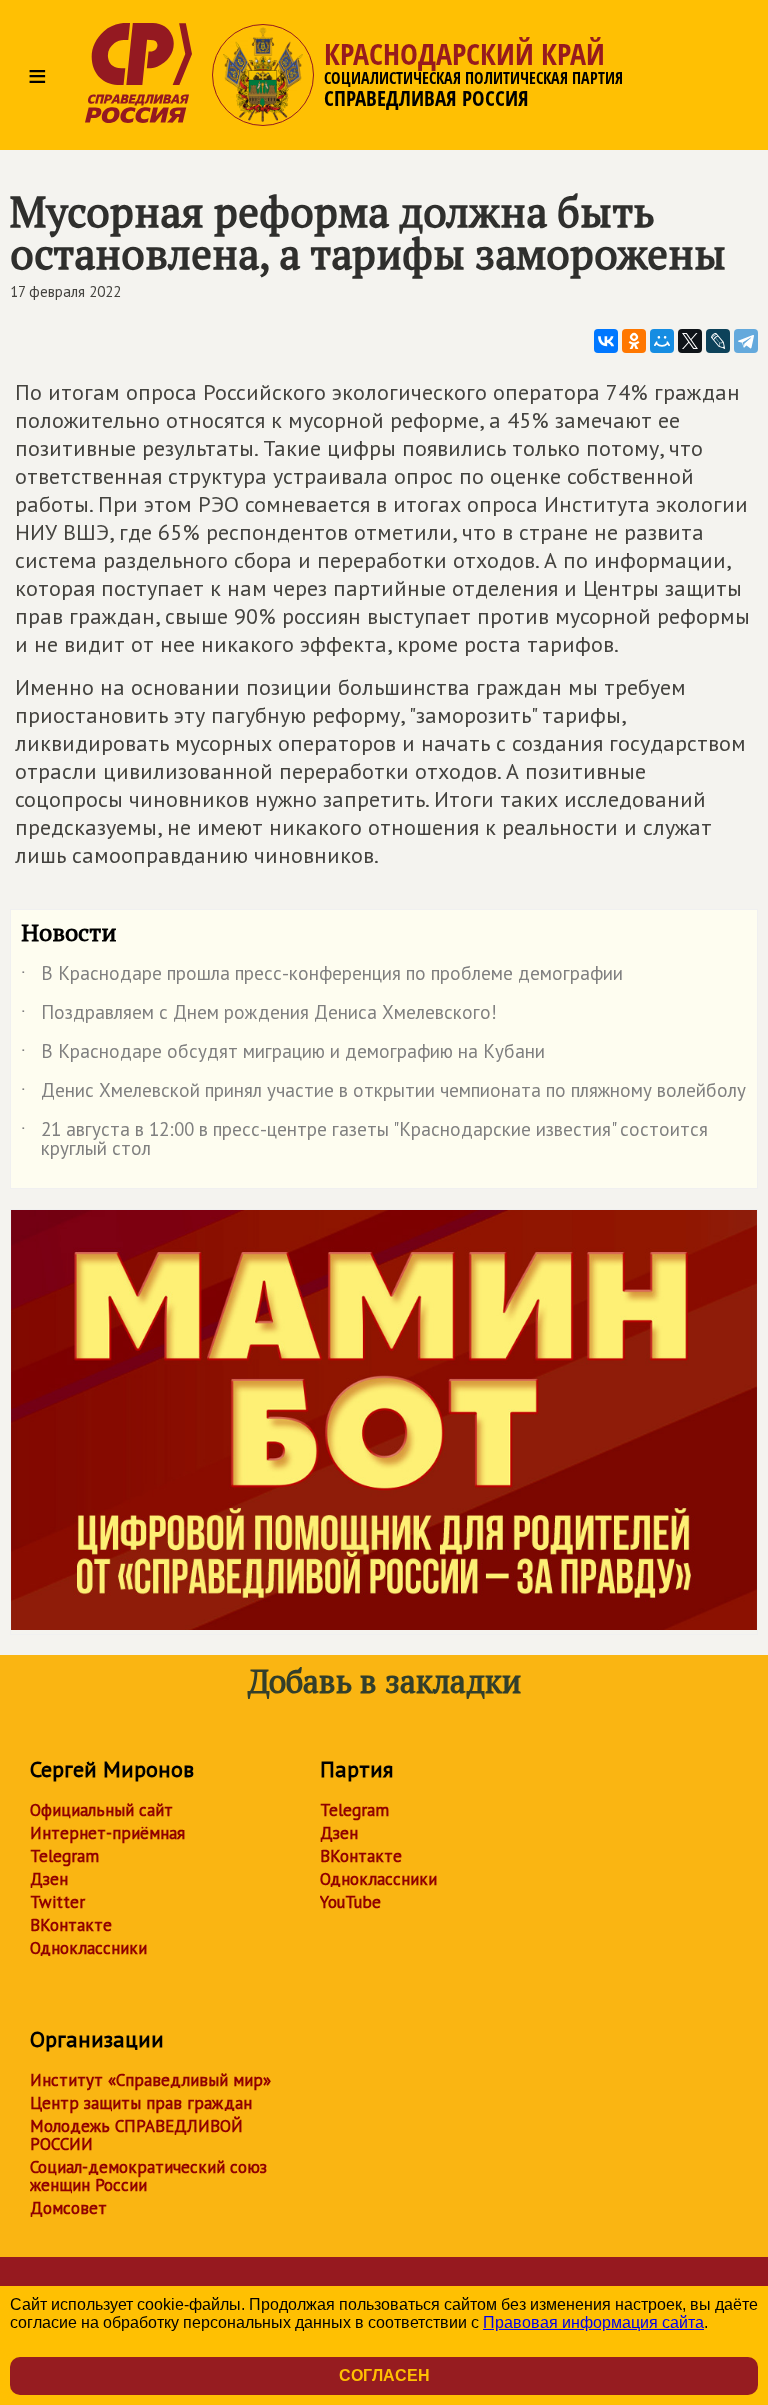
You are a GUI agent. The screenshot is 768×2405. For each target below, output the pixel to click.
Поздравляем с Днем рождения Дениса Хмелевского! (259, 1016)
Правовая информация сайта (593, 2322)
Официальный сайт (101, 1810)
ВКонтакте (71, 1925)
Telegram (64, 1856)
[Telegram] (746, 341)
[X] (690, 341)
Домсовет (68, 2208)
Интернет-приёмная (107, 1833)
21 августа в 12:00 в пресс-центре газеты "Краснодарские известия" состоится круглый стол (364, 1140)
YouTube (350, 1902)
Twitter (57, 1902)
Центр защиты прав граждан (141, 2103)
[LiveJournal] (718, 341)
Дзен (49, 1879)
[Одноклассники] (634, 341)
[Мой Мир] (662, 341)
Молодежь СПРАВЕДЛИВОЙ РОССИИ (136, 2135)
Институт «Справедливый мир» (150, 2080)
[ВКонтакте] (606, 341)
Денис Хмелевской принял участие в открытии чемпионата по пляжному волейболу (383, 1094)
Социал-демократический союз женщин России (148, 2176)
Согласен (384, 2375)
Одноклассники (88, 1948)
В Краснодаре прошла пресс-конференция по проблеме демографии (322, 977)
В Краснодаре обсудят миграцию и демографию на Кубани (283, 1055)
